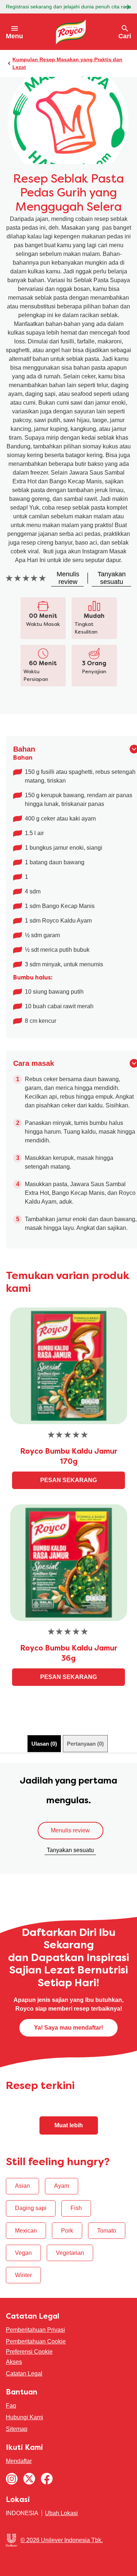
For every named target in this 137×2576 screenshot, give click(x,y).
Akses (14, 2362)
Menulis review (70, 1830)
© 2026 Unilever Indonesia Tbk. (62, 2540)
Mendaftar (19, 2461)
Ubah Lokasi (61, 2513)
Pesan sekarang (68, 1480)
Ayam (62, 2186)
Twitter (29, 2479)
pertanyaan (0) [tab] (85, 1744)
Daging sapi (31, 2208)
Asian (22, 2186)
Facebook (47, 2479)
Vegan (23, 2253)
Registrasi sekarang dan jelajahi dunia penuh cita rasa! (68, 7)
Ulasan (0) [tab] (44, 1744)
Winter (23, 2275)
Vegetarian (70, 2253)
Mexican (26, 2231)
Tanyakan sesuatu (70, 1850)
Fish (76, 2208)
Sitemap (17, 2429)
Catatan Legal (24, 2374)
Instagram (12, 2479)
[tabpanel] (68, 1818)
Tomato (107, 2231)
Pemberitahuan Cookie (36, 2341)
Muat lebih (69, 2125)
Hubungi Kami (24, 2417)
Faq (11, 2406)
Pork (67, 2231)
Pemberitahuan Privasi (35, 2330)
